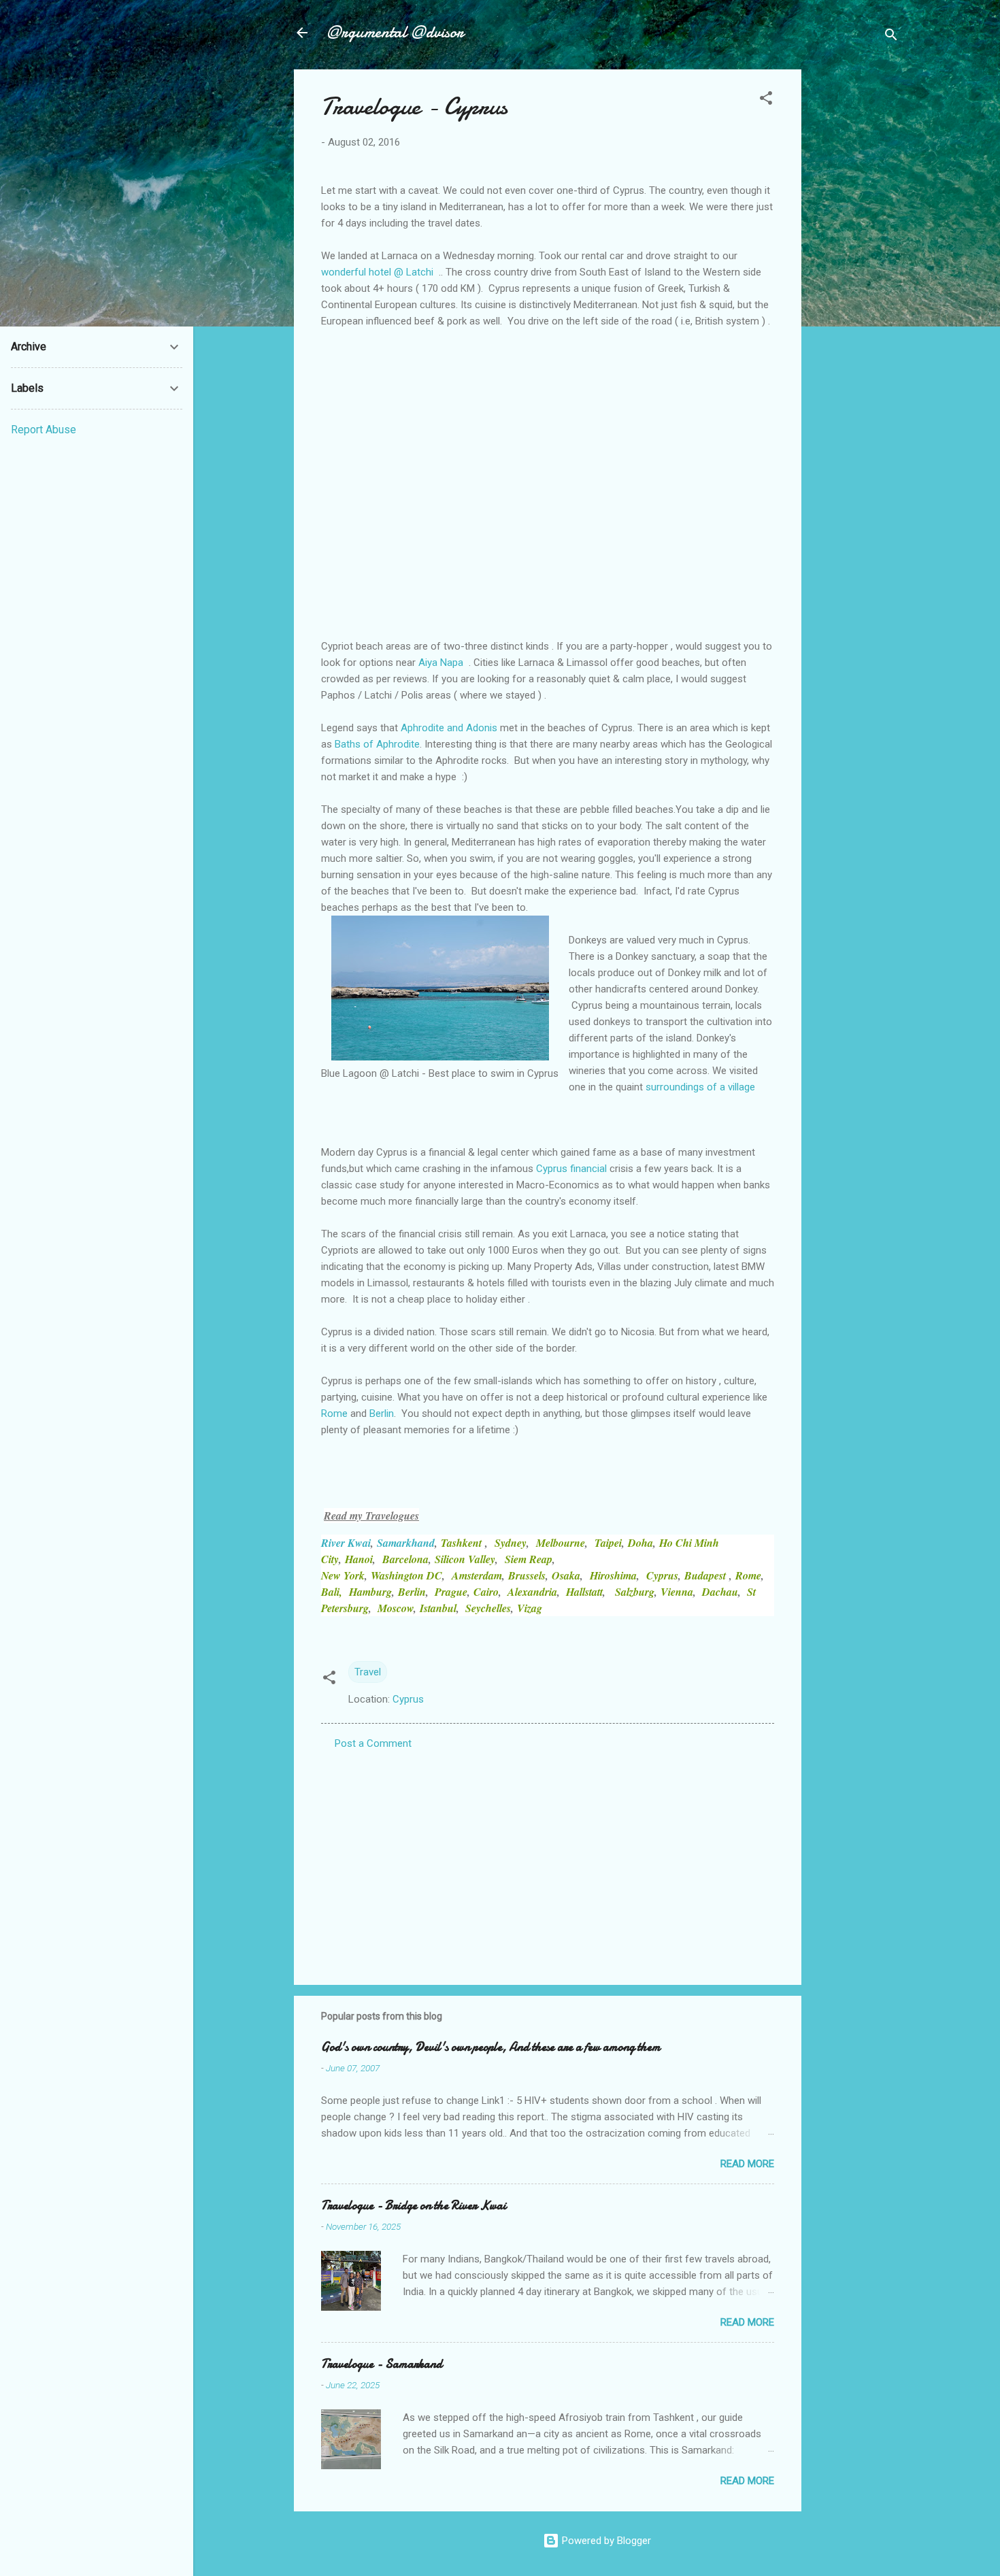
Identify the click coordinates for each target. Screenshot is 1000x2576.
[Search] (891, 37)
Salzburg (635, 1592)
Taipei (608, 1543)
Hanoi (359, 1559)
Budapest (707, 1575)
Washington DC (406, 1575)
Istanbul (438, 1608)
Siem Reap (529, 1559)
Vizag (530, 1608)
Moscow (396, 1608)
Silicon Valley (465, 1559)
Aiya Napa (441, 663)
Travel (368, 1672)
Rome (334, 1414)
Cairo (486, 1592)
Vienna (677, 1592)
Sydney (511, 1543)
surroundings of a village (700, 1087)
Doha (640, 1543)
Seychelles (488, 1608)
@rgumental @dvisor (395, 32)
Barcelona (405, 1559)
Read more (747, 2164)
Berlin (382, 1414)
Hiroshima (613, 1575)
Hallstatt (584, 1592)
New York (343, 1575)
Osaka (566, 1575)
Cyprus (662, 1575)
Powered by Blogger (605, 2541)
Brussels (527, 1575)
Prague (451, 1592)
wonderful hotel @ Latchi (377, 272)
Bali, (332, 1592)
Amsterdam (477, 1575)
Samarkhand (406, 1543)
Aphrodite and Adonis (449, 728)
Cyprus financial (571, 1169)
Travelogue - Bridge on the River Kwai (414, 2206)
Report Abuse (44, 430)
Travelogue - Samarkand (382, 2364)
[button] (766, 100)
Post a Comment (373, 1743)
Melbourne (561, 1543)
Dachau (720, 1592)
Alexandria (532, 1592)
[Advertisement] (856, 273)
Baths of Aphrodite (377, 744)
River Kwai (346, 1543)
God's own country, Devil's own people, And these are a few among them (491, 2047)
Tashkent (463, 1543)
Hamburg (370, 1592)
